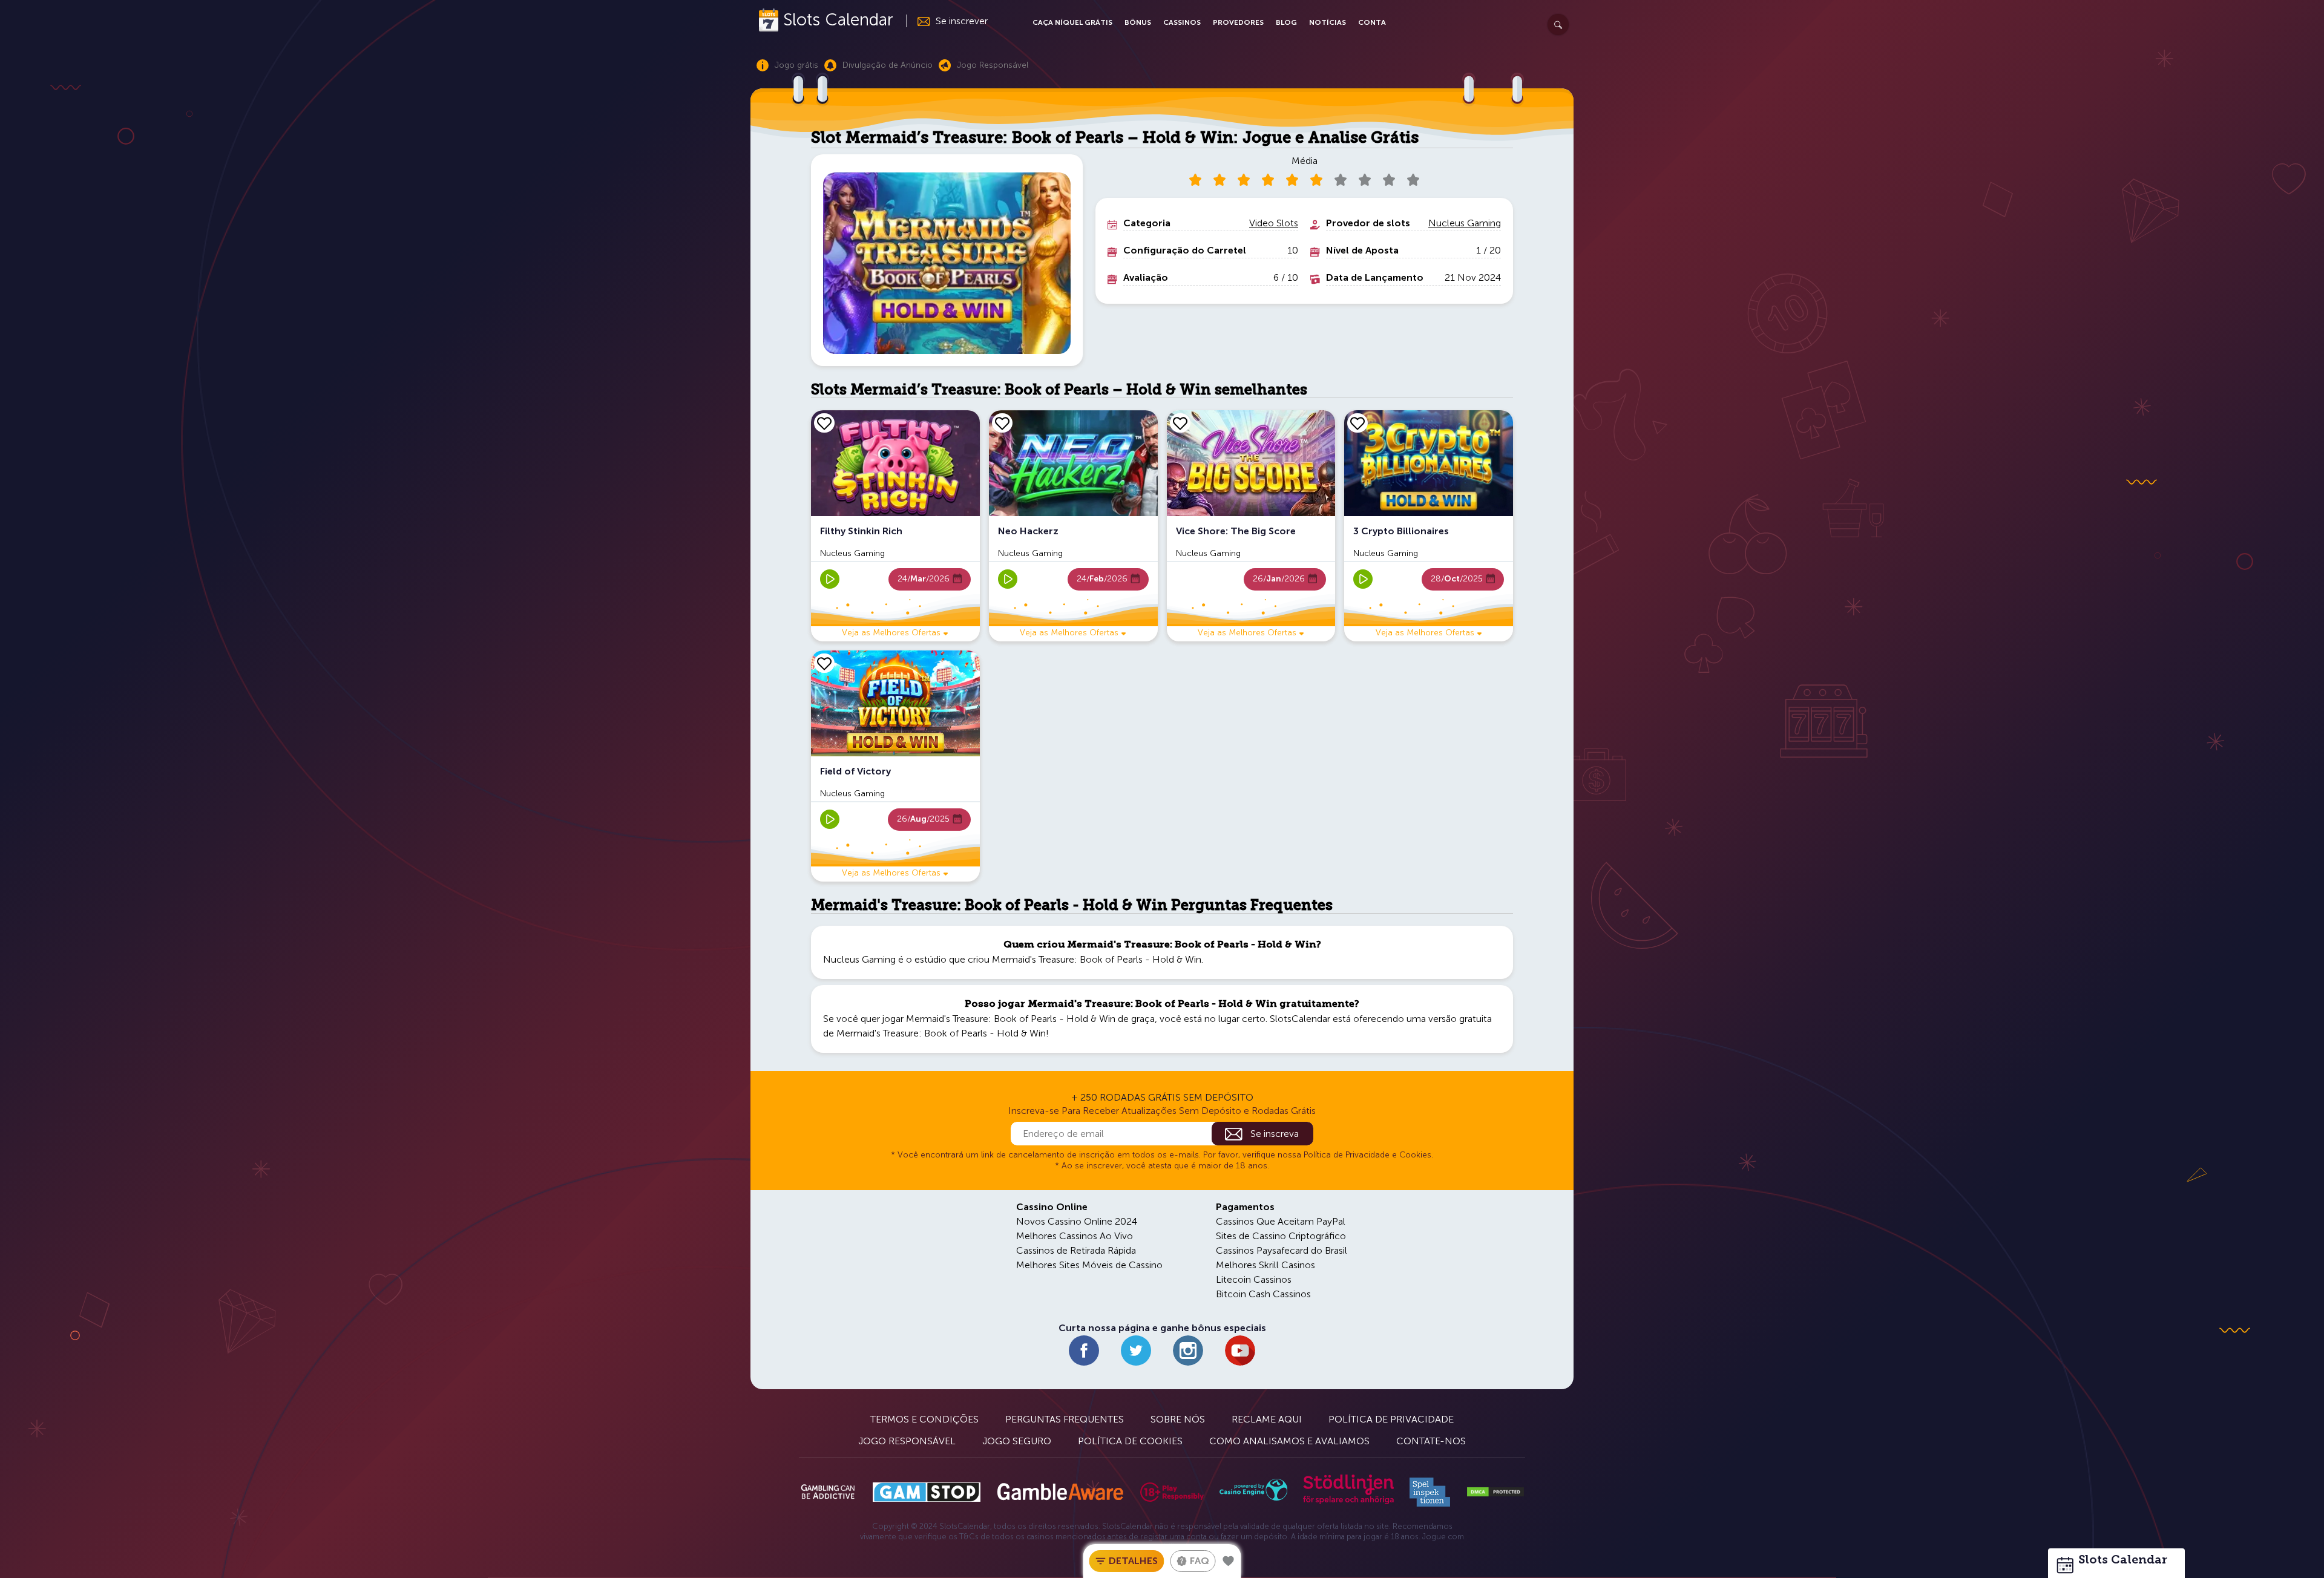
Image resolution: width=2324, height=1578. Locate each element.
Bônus (1138, 22)
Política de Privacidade (1391, 1419)
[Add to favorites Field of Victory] (824, 663)
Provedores (1238, 22)
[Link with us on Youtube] (1240, 1350)
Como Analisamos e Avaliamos (1289, 1441)
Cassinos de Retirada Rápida (1076, 1250)
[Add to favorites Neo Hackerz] (1002, 423)
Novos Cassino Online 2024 (1077, 1221)
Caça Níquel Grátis (1072, 22)
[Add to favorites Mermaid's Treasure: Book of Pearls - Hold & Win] (1229, 1561)
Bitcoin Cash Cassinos (1263, 1294)
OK (51, 1553)
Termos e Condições (924, 1419)
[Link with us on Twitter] (1136, 1350)
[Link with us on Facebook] (1084, 1350)
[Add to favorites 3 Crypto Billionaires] (1357, 423)
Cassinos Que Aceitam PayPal (1281, 1221)
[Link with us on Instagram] (1188, 1350)
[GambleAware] (1060, 1492)
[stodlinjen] (1348, 1501)
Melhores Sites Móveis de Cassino (1089, 1265)
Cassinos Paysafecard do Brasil (1282, 1250)
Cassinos (1182, 22)
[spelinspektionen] (1430, 1492)
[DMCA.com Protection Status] (1495, 1492)
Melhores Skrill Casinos (1265, 1265)
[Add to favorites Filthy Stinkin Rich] (824, 423)
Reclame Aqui (1267, 1419)
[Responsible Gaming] (1172, 1492)
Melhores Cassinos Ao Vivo (1075, 1236)
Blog (1286, 22)
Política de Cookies (1130, 1441)
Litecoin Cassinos (1254, 1279)
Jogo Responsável (907, 1441)
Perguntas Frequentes (1065, 1419)
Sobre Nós (1178, 1419)
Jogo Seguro (1017, 1441)
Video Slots (1274, 223)
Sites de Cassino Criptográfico (1281, 1236)
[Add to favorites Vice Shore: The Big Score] (1180, 423)
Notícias (1328, 22)
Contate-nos (1431, 1441)
